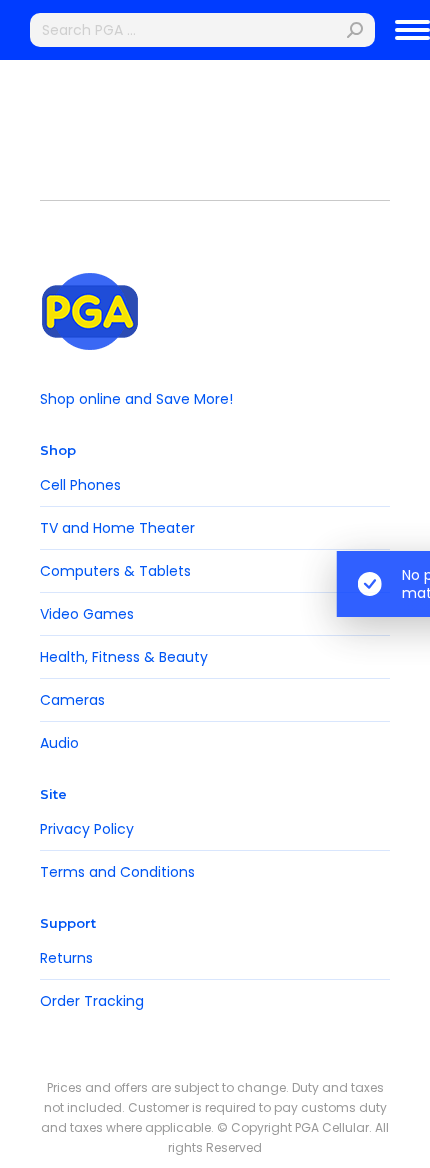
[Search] (355, 30)
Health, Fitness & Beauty (124, 657)
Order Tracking (92, 1001)
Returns (66, 958)
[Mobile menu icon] (412, 30)
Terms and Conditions (117, 872)
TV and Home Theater (117, 528)
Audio (59, 743)
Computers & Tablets (115, 571)
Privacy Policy (87, 829)
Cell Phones (80, 485)
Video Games (87, 614)
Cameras (72, 700)
